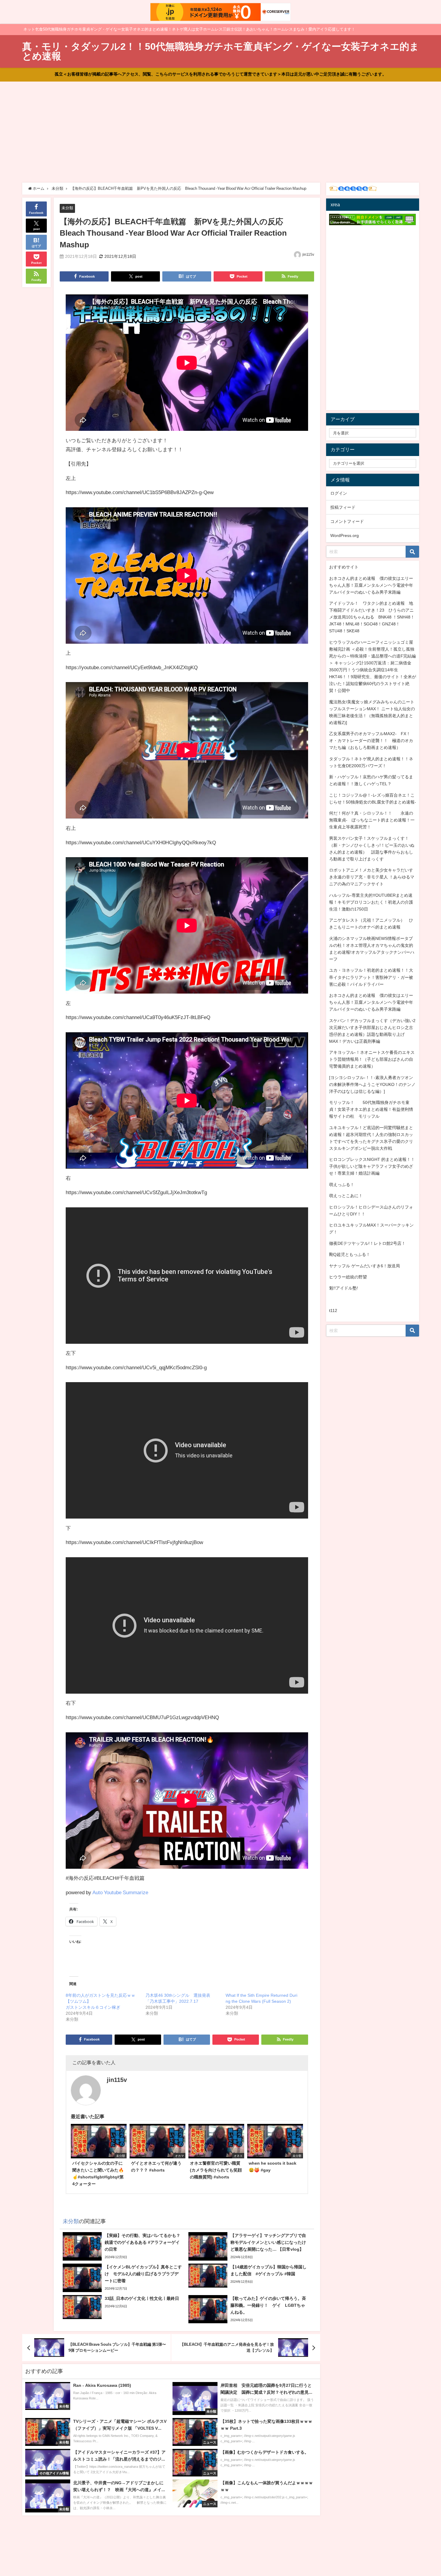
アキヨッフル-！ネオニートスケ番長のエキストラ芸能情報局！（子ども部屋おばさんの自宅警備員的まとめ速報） (372, 1059)
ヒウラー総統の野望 (348, 1277)
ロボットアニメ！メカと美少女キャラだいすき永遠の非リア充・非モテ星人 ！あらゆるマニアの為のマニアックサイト (372, 877)
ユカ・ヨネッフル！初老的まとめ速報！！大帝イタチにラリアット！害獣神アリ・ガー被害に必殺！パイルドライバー (371, 977)
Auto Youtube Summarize (120, 1892)
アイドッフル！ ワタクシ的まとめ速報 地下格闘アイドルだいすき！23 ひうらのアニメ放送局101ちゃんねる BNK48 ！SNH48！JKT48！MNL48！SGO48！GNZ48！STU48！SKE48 (372, 617)
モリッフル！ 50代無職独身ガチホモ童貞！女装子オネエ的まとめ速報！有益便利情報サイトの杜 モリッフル (371, 1109)
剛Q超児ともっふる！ (350, 1254)
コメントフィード (347, 521)
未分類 (67, 208)
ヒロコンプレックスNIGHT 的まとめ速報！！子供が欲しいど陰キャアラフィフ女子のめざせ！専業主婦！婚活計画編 (372, 1166)
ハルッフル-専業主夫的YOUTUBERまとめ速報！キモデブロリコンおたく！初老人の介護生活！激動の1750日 (371, 902)
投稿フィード (343, 507)
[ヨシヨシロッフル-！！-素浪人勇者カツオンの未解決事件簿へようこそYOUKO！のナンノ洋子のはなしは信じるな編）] (372, 1084)
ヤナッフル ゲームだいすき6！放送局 (364, 1266)
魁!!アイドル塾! (343, 1288)
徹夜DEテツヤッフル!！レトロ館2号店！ (367, 1243)
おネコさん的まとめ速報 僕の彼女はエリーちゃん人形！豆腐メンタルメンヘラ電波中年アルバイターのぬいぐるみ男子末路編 (371, 585)
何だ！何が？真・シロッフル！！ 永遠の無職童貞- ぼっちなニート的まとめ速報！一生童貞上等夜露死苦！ (372, 820)
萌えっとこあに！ (346, 1196)
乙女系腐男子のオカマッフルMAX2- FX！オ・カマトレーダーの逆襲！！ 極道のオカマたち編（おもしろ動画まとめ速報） (371, 741)
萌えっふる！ (342, 1185)
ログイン (339, 493)
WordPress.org (345, 535)
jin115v (308, 255)
